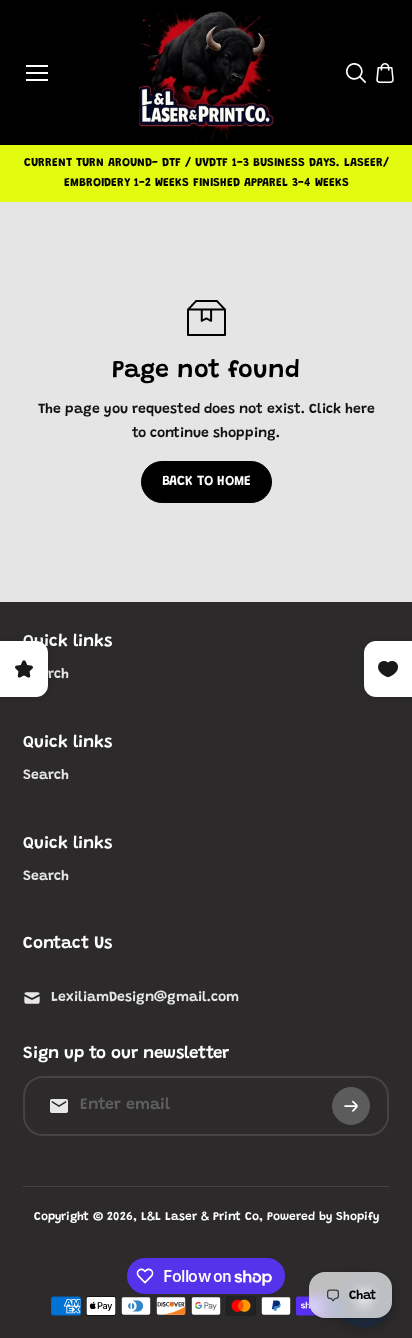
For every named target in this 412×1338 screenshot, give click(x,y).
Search (46, 776)
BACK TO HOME (206, 482)
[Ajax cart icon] (385, 73)
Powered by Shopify (323, 1217)
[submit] (351, 1106)
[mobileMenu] (37, 73)
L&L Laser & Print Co (200, 1217)
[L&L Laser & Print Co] (206, 72)
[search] (356, 73)
